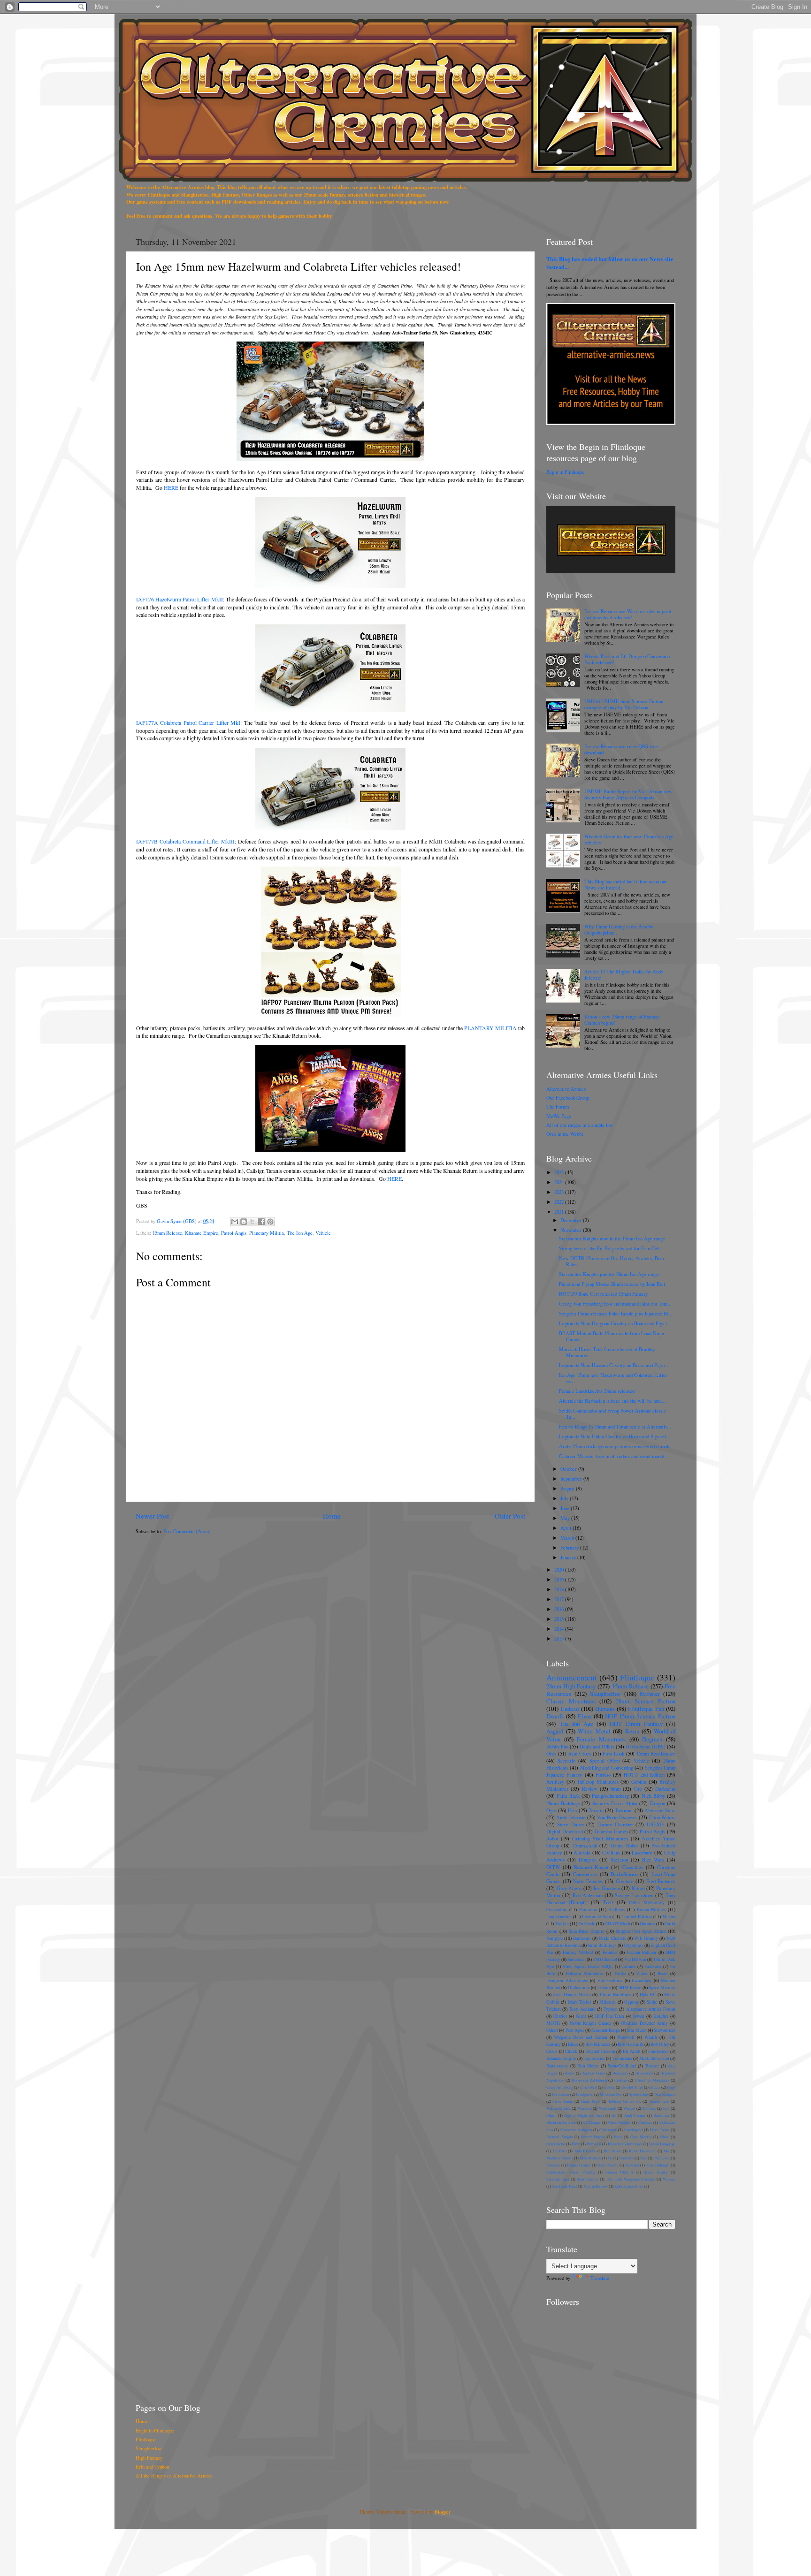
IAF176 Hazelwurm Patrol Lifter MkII (180, 599)
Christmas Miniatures (652, 2080)
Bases (663, 1973)
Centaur (621, 2080)
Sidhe (652, 2002)
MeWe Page (559, 1116)
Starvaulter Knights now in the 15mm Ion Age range (612, 1239)
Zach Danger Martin (572, 1995)
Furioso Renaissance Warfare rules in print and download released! (628, 614)
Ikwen (639, 2016)
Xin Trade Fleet (564, 2186)
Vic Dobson (635, 1959)
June (566, 1508)
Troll (608, 1902)
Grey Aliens (569, 1888)
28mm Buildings (563, 1803)
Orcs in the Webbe (565, 1134)
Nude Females (588, 1881)
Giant (581, 2016)
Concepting (557, 1910)
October (569, 1469)
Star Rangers (665, 2094)
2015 (560, 1619)
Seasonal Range (605, 2030)
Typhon (611, 2009)
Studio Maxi (590, 2101)
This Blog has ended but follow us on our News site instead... (610, 263)
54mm (551, 2115)
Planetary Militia (267, 1233)
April (566, 1528)
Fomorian (588, 1910)
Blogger (442, 2512)
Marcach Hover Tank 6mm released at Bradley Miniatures (607, 1352)
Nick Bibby (653, 1796)
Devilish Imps (632, 2087)
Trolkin (562, 1924)
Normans (626, 2158)
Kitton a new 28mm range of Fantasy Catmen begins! (622, 1020)
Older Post (510, 1516)
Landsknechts (559, 1917)
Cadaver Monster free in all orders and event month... (614, 1456)
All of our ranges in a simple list (579, 1125)
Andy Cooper (635, 2115)
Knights (661, 2016)
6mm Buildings (602, 1945)
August (568, 1489)
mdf (666, 2108)
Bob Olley (660, 2044)
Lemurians (622, 2058)
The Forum (558, 1107)
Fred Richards (661, 1881)
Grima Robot (624, 1846)
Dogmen (652, 1739)
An (614, 2115)
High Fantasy (149, 2458)
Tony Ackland (582, 2009)
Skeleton (619, 1860)
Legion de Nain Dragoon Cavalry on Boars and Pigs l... (615, 1323)
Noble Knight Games (591, 2023)
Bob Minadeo (598, 2044)
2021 (560, 1212)
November (572, 1230)
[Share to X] (252, 1222)
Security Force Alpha (615, 1803)
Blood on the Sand (561, 2122)
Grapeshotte (556, 2144)
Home (332, 1516)
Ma (666, 2151)
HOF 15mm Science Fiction (640, 1716)
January (569, 1558)
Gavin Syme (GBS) (646, 1747)
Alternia (582, 1853)
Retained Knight (591, 1867)
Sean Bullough (658, 2165)
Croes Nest (588, 2087)
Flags (671, 2087)
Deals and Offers (597, 1747)
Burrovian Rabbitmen (589, 2080)
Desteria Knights (560, 2137)
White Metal (594, 1731)
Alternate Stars (660, 1810)
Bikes (573, 2044)
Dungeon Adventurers (567, 1980)
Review (590, 1789)
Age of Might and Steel (584, 2115)
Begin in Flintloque (566, 472)
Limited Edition (637, 1917)
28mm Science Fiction (646, 1701)
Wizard (629, 2108)
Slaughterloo (605, 1694)
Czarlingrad (633, 2130)
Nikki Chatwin (613, 1938)
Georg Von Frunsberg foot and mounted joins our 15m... (615, 1304)
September (572, 1479)
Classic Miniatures (571, 1701)
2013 (560, 1639)
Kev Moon (612, 2151)
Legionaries (594, 2058)
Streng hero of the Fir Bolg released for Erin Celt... (612, 1248)
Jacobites (559, 2151)
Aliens (570, 2073)
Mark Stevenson (654, 2058)
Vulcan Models (559, 2108)
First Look (613, 1754)
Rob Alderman (588, 1895)
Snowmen (577, 1959)
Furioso (603, 1775)
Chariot (560, 2016)
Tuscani (652, 2066)
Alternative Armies (566, 1089)
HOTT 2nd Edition (644, 1775)
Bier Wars (653, 1860)
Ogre (551, 1810)
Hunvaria (594, 2144)
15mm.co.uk (585, 1846)
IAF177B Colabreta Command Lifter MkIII (185, 841)
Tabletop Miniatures (598, 1782)
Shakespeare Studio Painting (571, 2172)
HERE (171, 487)
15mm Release (167, 1233)
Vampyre (555, 1938)
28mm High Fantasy (571, 1686)
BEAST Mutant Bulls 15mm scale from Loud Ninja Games (612, 1336)
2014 (560, 1629)
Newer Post (152, 1516)
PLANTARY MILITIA (490, 1028)
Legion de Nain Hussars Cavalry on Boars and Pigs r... (614, 1365)
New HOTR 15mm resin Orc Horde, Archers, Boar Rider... (612, 1261)
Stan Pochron (588, 2179)
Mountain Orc (611, 2094)
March (568, 1538)
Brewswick (644, 2073)
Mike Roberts (590, 2158)
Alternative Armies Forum (651, 2009)
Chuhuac (645, 2122)
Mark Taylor (579, 2002)
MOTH (553, 2023)
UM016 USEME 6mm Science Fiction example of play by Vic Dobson (624, 704)
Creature (625, 1881)
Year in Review (596, 2186)
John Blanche (585, 2151)
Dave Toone (660, 2130)
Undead (570, 1709)
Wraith (651, 2037)
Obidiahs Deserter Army (645, 2023)
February (570, 1548)
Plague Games (579, 2165)
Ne (610, 2158)
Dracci (655, 2087)
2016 (560, 1609)
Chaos (552, 2051)
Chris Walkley (620, 2122)
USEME (656, 1824)
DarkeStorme (624, 1874)
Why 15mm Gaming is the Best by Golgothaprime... (619, 930)
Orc (638, 1789)
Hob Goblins (610, 1980)
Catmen (628, 1966)
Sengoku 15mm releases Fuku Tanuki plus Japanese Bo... (616, 1314)
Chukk (571, 2051)
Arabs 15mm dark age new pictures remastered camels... (617, 1446)
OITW (553, 1867)
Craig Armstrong (560, 2087)
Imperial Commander (625, 2144)
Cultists (609, 2087)
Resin (632, 1731)
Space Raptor (656, 2172)
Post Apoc (575, 2030)
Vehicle (323, 1233)
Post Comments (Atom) (187, 1531)
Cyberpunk (608, 2130)
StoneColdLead (622, 2066)
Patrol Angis (234, 1233)
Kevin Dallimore (642, 2151)
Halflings (617, 1910)
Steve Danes (570, 1824)
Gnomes (647, 1924)
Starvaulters (665, 2030)
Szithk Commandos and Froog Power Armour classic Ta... (612, 1414)
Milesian (608, 2002)
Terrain (596, 1810)
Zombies (649, 2108)
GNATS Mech (617, 1924)
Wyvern (669, 2179)
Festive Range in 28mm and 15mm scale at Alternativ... (615, 1427)
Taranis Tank (659, 2101)
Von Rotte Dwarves (617, 1817)
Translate (600, 2278)
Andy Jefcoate (571, 1817)
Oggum (631, 2002)
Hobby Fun (557, 1747)
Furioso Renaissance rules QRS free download (621, 749)
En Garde (587, 1924)
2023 (560, 1192)
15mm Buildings (615, 1995)
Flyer (618, 2137)
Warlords (585, 2108)
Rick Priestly (608, 2165)
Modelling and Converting (607, 1768)
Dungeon (588, 1860)
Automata (662, 2115)
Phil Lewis (662, 2158)
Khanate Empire (202, 1233)
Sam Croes (580, 1754)
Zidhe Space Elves (629, 2186)
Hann (576, 2144)
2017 (560, 1599)
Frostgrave (584, 2094)
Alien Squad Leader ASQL (588, 1966)
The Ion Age (300, 1233)
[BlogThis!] (244, 1222)
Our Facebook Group (568, 1098)
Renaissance (557, 2066)
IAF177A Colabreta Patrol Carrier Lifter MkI (188, 722)
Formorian (560, 2094)
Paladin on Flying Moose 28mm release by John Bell (612, 1284)
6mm (616, 1789)
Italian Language (662, 2144)
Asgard (555, 1731)
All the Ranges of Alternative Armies (174, 2476)
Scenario (566, 1761)
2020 (560, 1570)
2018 (560, 1589)
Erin (572, 1810)
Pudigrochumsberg (610, 1796)
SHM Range (630, 1987)
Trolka (620, 1973)
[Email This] (235, 1222)
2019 (560, 1580)
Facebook (653, 1966)
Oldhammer (579, 1987)
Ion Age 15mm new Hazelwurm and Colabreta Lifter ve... (613, 1378)
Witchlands (608, 2108)
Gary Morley (641, 2137)
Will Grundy (646, 1938)
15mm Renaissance (656, 1754)
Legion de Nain (597, 1917)
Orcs (551, 1754)
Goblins (639, 1782)
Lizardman (642, 1980)
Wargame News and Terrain (581, 2037)
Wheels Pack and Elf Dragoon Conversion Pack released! (627, 659)
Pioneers (553, 2165)
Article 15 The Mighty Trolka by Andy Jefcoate (624, 975)
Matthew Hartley (560, 2158)
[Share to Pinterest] (270, 1222)
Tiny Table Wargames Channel (631, 2179)
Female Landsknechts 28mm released (597, 1391)
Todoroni (624, 1810)
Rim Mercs (588, 2066)
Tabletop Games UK (625, 2101)
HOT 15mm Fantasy (636, 1724)
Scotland (632, 2165)
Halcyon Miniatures (585, 1973)
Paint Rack (568, 1796)
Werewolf (626, 2037)
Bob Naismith (631, 2044)
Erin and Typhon (152, 2467)
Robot (552, 1839)
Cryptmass (634, 1945)
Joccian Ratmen (641, 1952)
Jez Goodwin (607, 1888)
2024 (560, 1182)
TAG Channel (605, 1959)
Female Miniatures (601, 1739)
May (566, 1518)
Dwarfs (555, 1716)
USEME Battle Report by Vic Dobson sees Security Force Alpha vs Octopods (628, 794)
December (572, 1220)
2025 (560, 1172)
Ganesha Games (611, 1831)
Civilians (611, 1853)
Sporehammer (558, 2179)
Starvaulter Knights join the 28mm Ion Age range (609, 1274)
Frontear (610, 1952)
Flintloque (637, 1677)
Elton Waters (662, 1817)
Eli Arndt (632, 2051)
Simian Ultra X (620, 2172)
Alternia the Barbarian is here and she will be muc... (612, 1401)
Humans (605, 1709)
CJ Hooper (592, 2122)
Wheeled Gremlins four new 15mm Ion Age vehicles (629, 840)
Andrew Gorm (594, 2073)
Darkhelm (665, 1789)
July (565, 1498)
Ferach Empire (593, 2137)
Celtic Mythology (647, 1903)
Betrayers (620, 2073)
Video (642, 1973)
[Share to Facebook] (261, 1222)
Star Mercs (637, 2030)
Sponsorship (638, 2094)
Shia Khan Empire (586, 1931)
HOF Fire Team (610, 2016)
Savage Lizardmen (634, 1895)
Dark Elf (648, 1995)
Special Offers (605, 1761)
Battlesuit (582, 1938)
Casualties (633, 1867)
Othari (552, 2030)
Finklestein (658, 2051)
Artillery (555, 1782)
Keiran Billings (651, 1910)
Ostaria (604, 1987)
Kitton (638, 1888)
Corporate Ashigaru (576, 2130)
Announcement (572, 1677)
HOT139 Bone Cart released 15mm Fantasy (603, 1294)
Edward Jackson (600, 2051)
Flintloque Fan (646, 1709)
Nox (643, 2158)
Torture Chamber (615, 1824)
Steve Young (562, 2101)
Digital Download (565, 1831)
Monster (650, 1694)
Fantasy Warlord (578, 1952)
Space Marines (662, 1987)
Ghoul (665, 2137)
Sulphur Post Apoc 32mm (641, 1931)
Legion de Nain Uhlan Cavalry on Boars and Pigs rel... (615, 1436)
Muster (669, 1917)
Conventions (585, 1874)
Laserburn (642, 1853)
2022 (560, 1202)
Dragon (658, 1803)
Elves (585, 1716)
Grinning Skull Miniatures (600, 1839)
